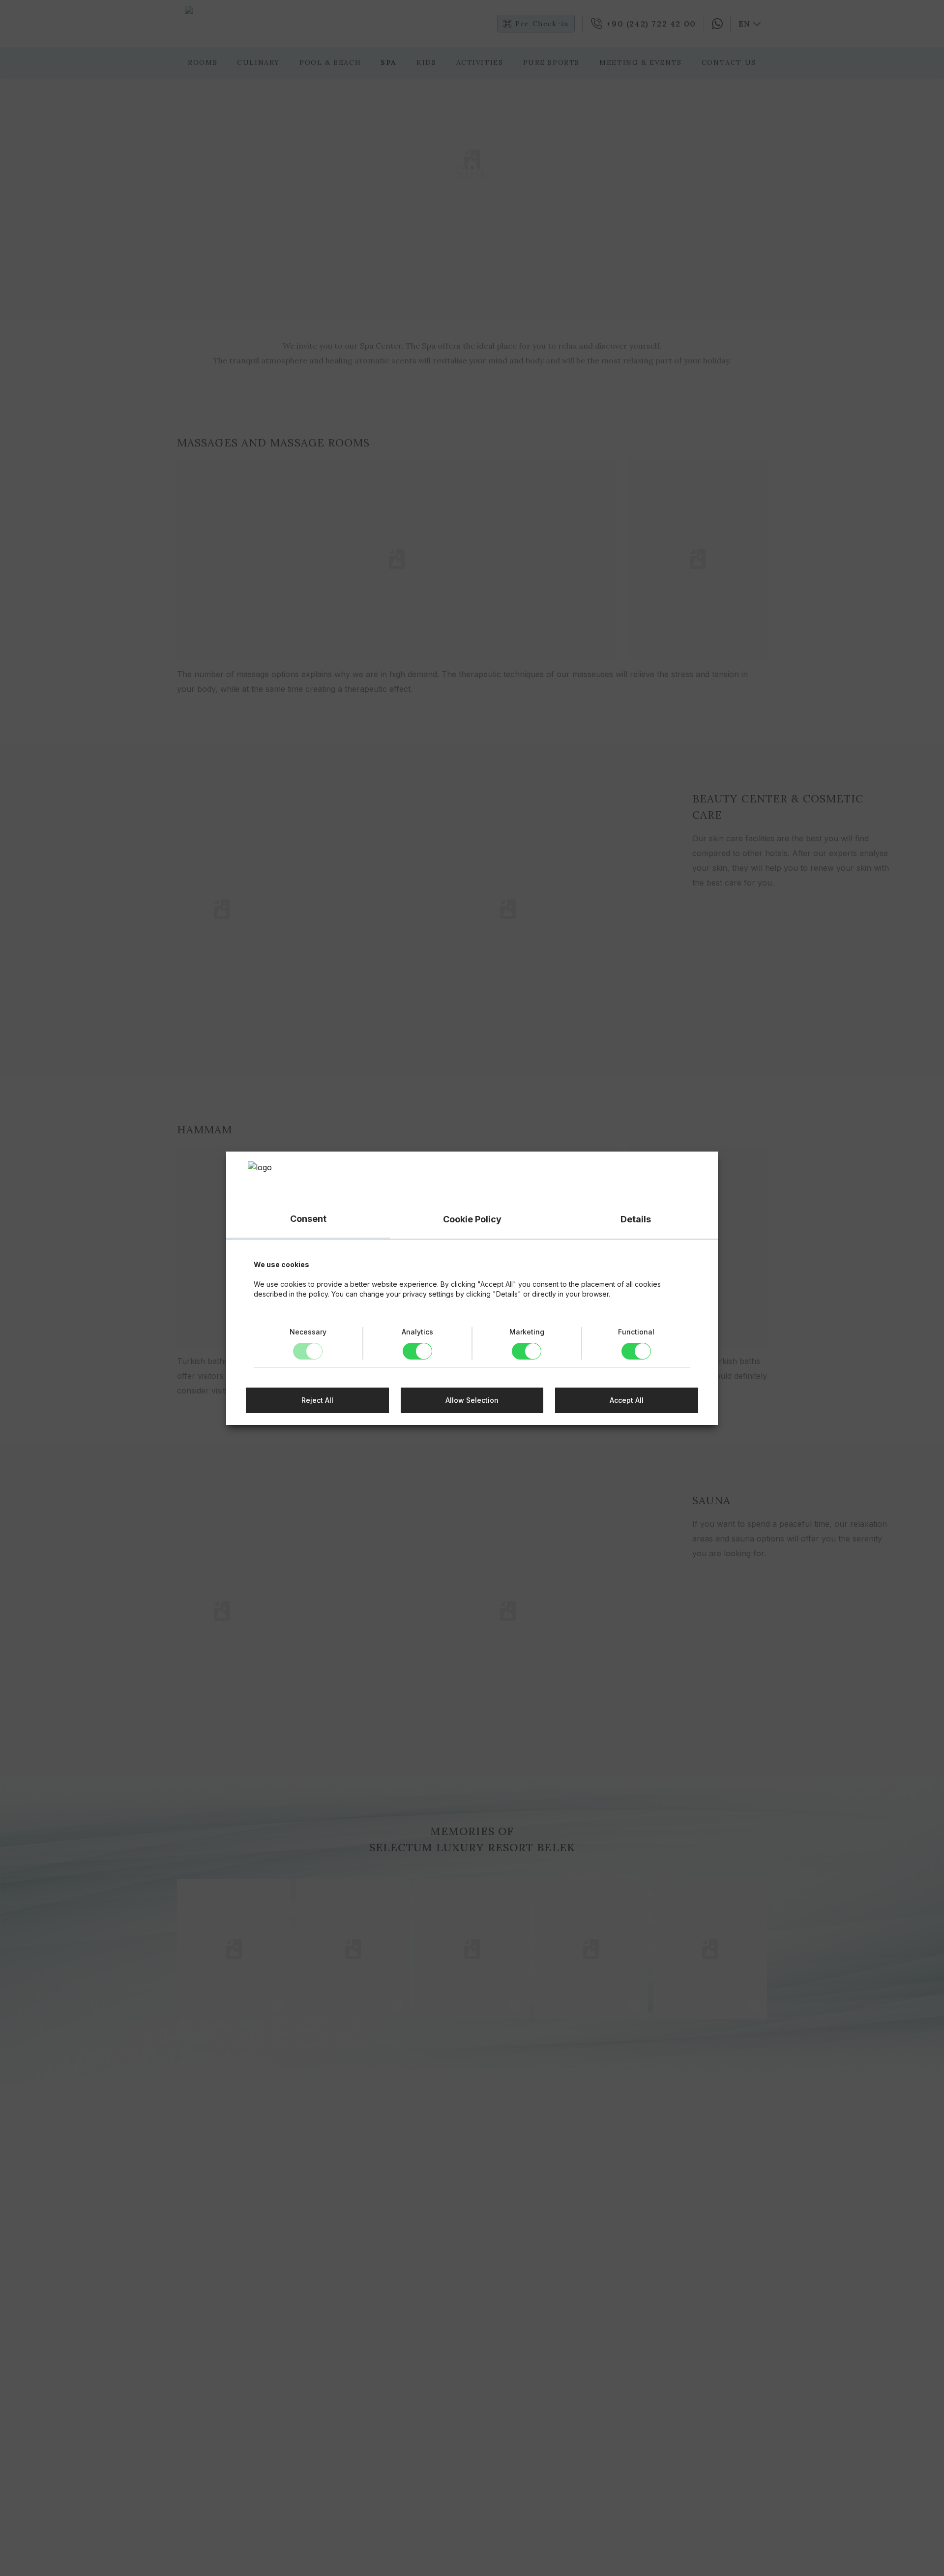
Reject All (317, 1400)
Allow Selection (472, 1400)
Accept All (627, 1400)
